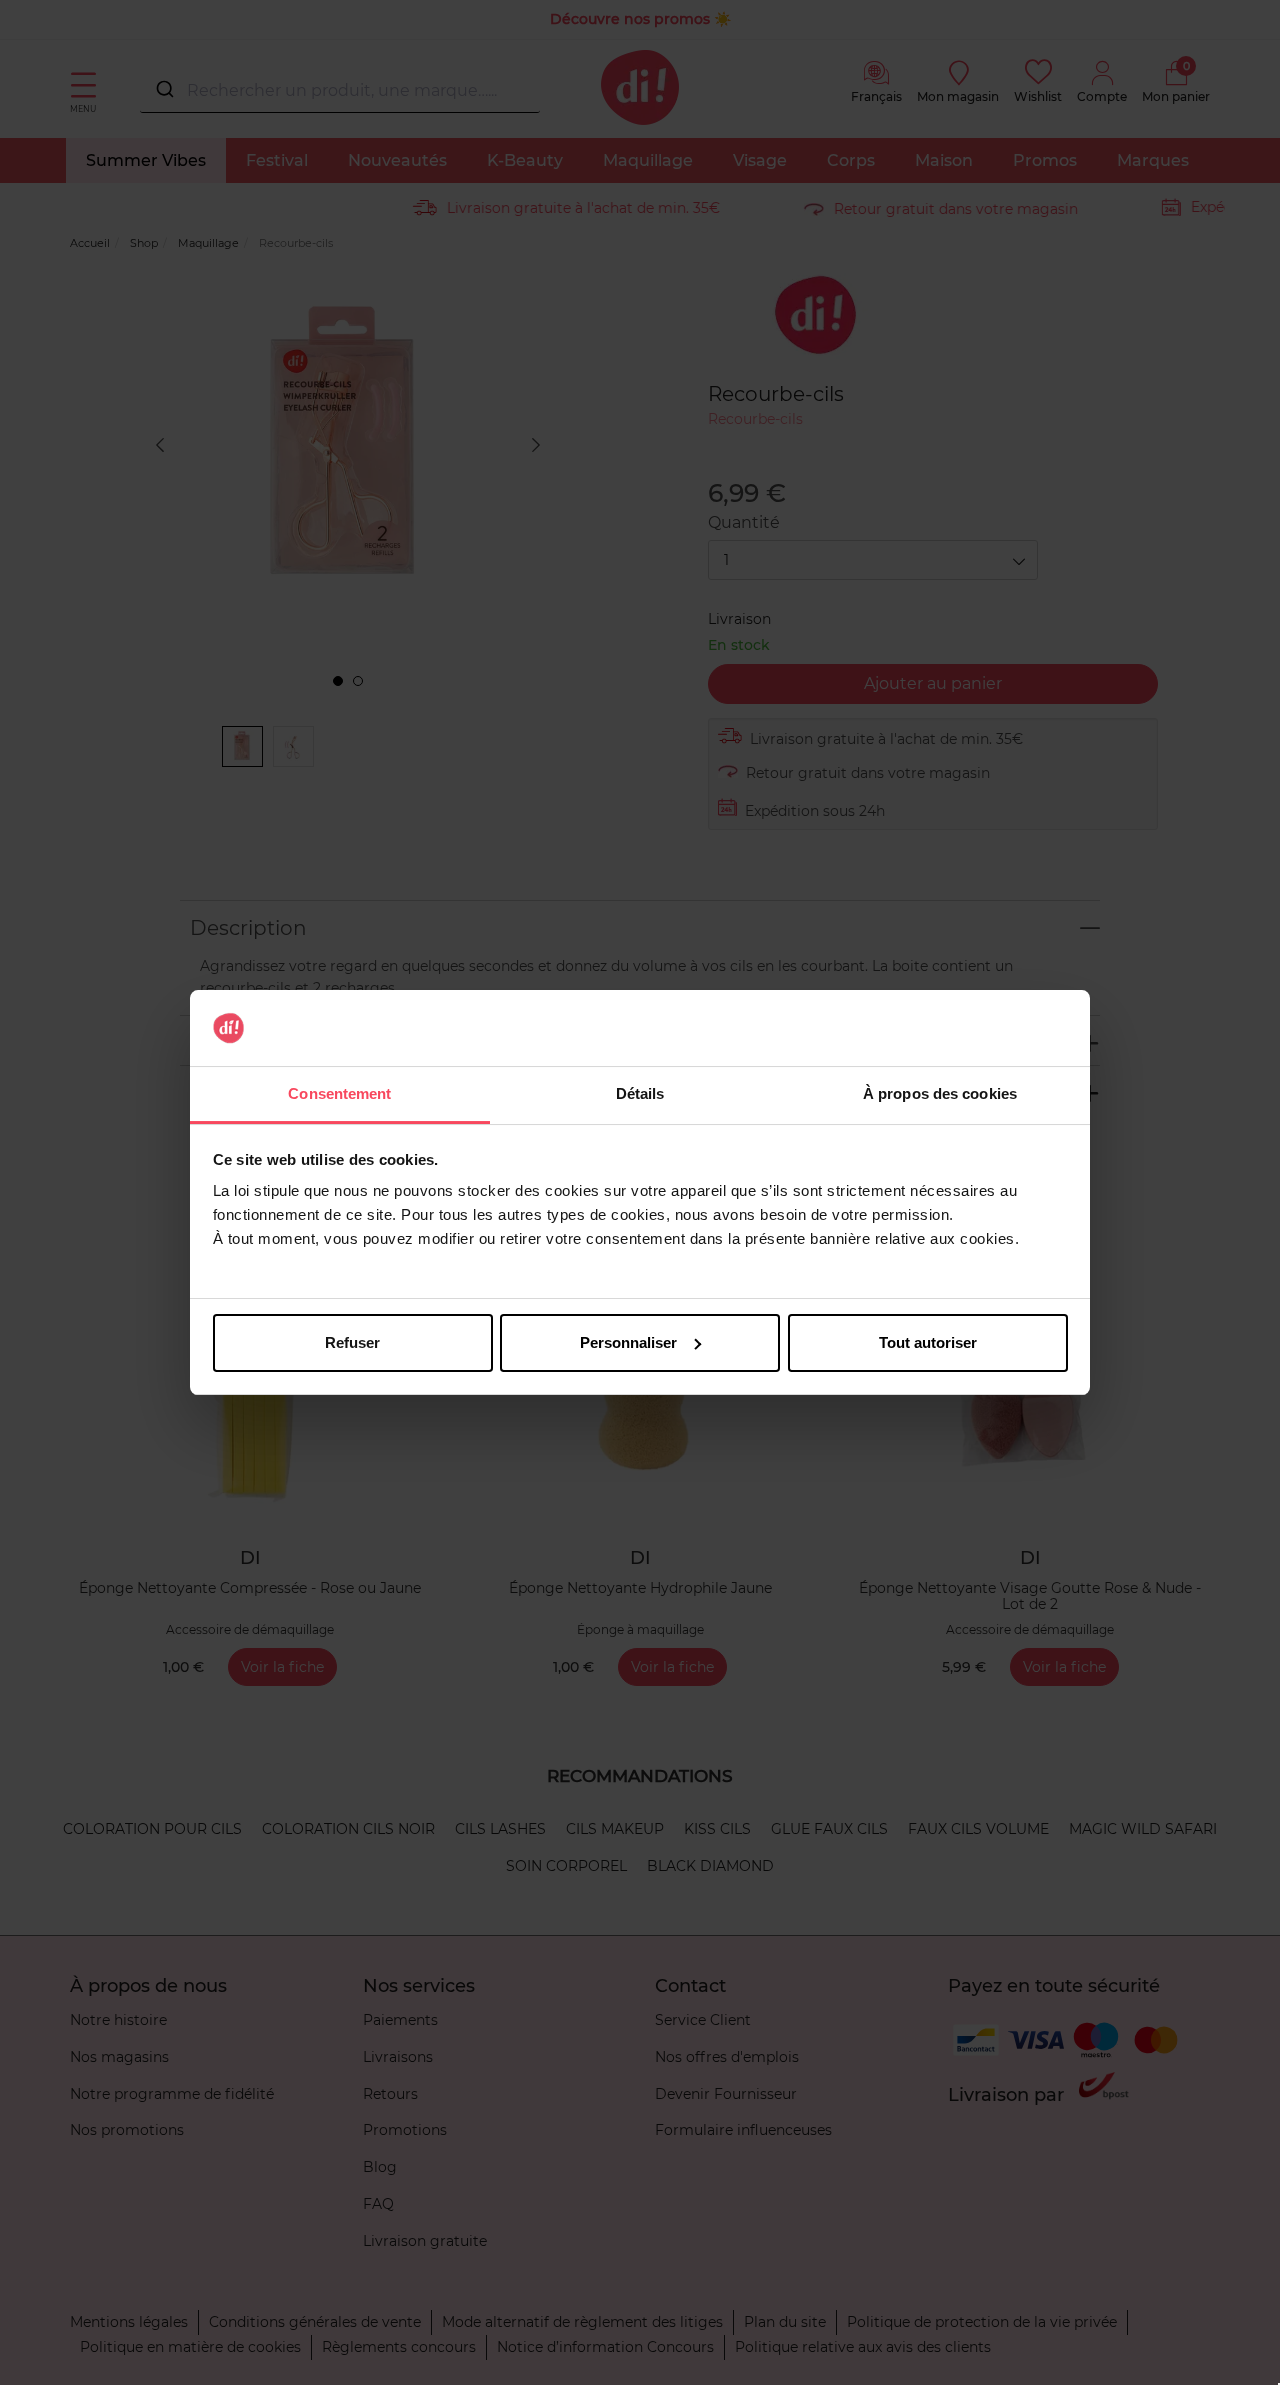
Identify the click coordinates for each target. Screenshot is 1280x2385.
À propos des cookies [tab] (940, 1093)
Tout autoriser (928, 1342)
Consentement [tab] (339, 1093)
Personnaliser (628, 1342)
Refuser (352, 1342)
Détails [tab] (640, 1093)
